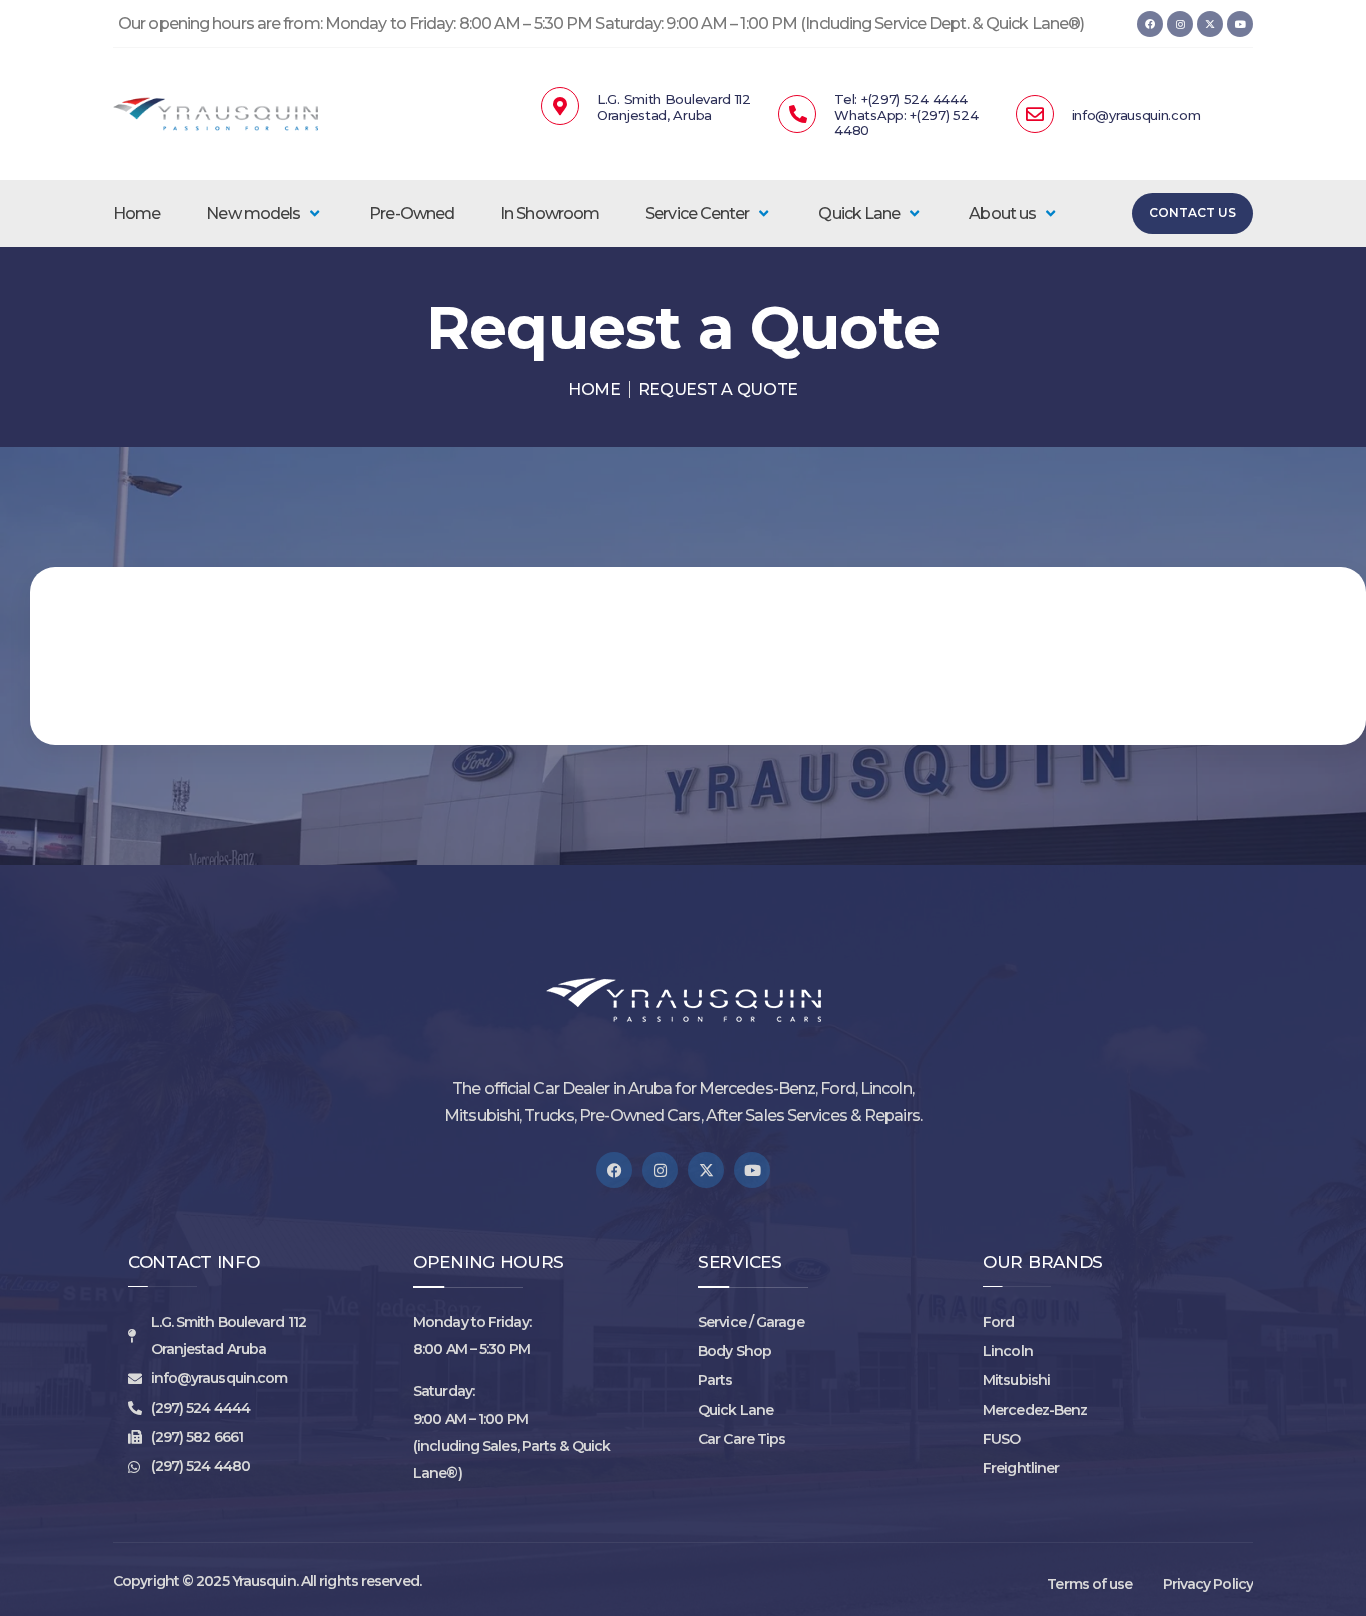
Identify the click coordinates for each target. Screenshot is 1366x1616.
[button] (264, 213)
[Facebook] (1150, 24)
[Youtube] (1240, 24)
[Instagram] (1180, 24)
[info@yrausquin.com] (1035, 114)
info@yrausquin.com (1136, 115)
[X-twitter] (1210, 24)
